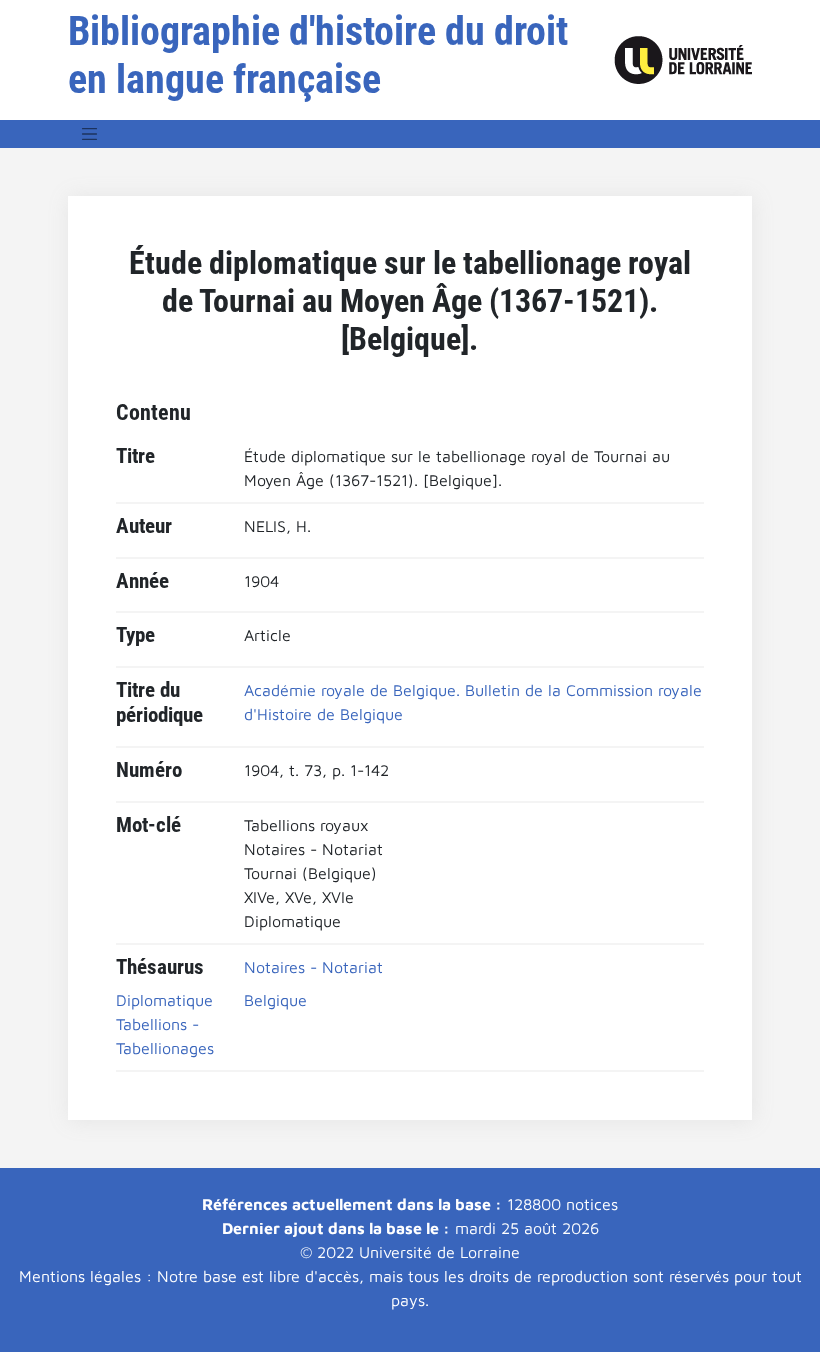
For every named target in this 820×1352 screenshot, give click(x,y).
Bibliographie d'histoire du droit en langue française (318, 55)
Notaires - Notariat (313, 967)
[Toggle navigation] (90, 134)
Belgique (275, 1000)
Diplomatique (164, 1000)
